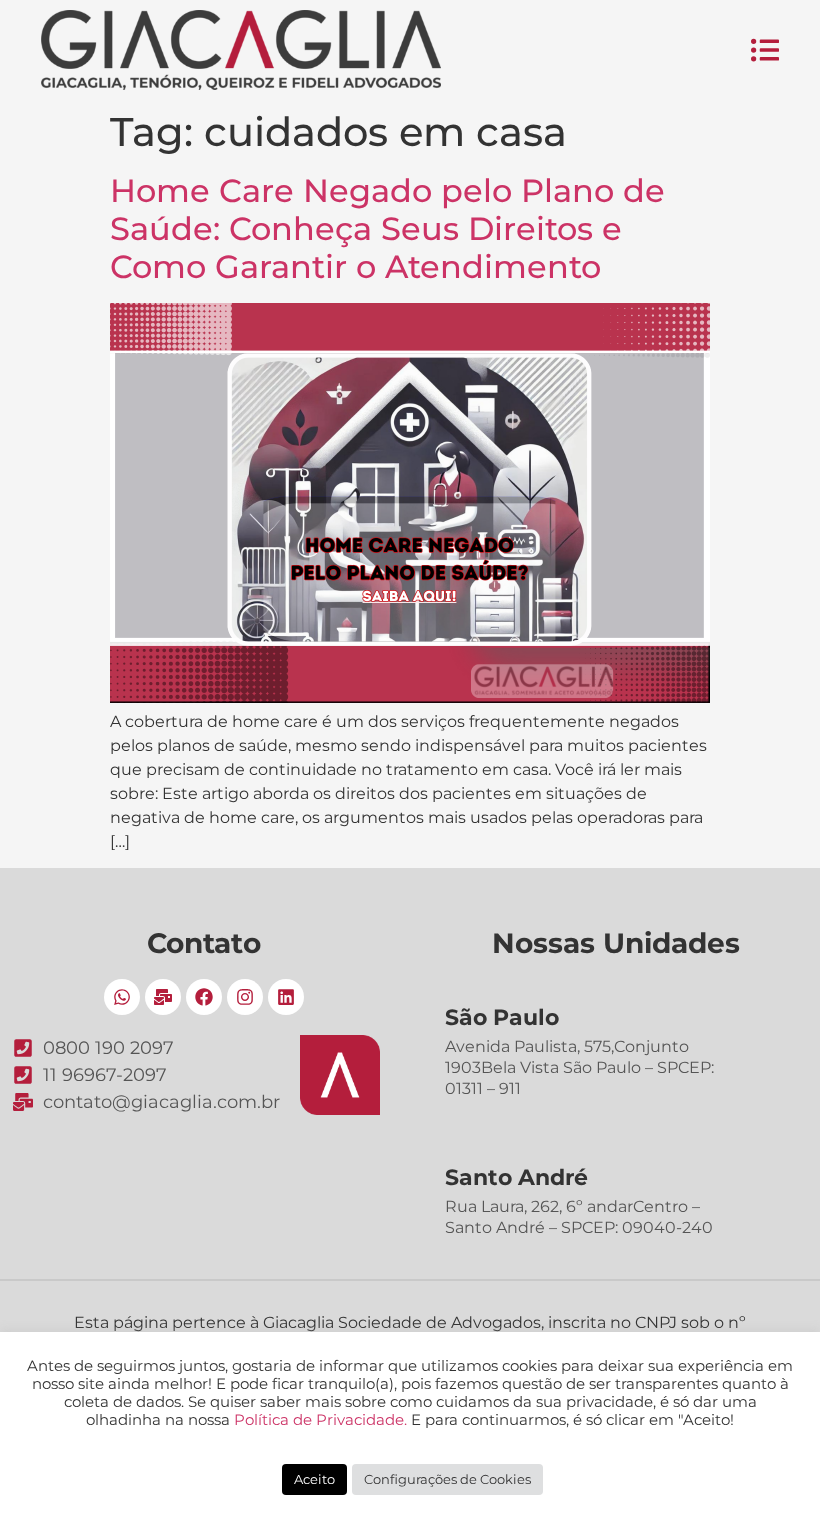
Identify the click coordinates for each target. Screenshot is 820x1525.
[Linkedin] (286, 997)
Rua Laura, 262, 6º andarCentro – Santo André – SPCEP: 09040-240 (579, 1217)
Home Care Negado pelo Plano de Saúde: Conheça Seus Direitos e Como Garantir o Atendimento (387, 229)
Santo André (516, 1177)
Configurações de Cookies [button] (447, 1479)
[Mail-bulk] (163, 997)
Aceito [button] (314, 1479)
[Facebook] (204, 997)
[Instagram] (245, 997)
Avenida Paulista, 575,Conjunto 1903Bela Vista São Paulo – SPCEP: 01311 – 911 (579, 1067)
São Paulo (502, 1017)
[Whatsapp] (122, 997)
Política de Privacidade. (320, 1420)
